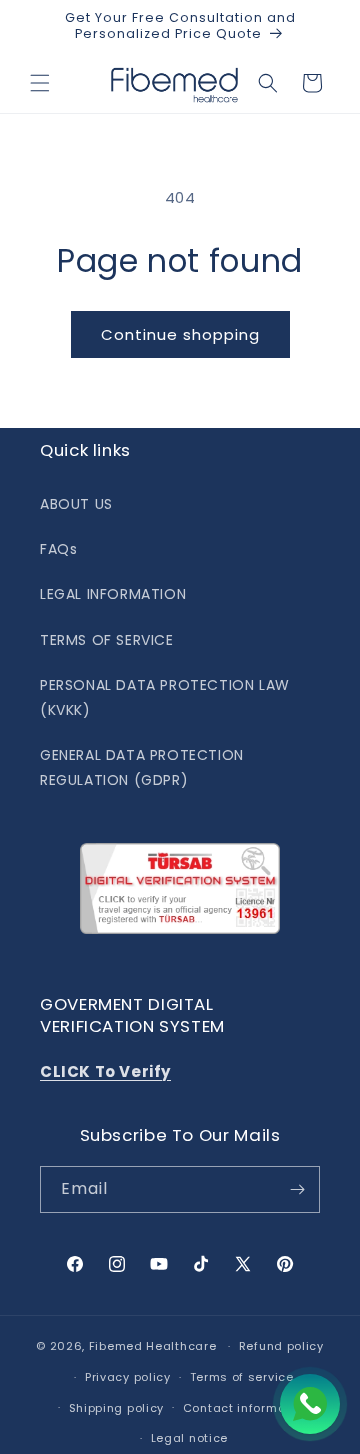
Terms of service (242, 1377)
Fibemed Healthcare (153, 1346)
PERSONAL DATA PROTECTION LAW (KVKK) (165, 697)
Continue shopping (180, 334)
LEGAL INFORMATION (113, 594)
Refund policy (281, 1346)
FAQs (58, 549)
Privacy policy (128, 1377)
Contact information (246, 1408)
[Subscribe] (297, 1189)
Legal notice (189, 1438)
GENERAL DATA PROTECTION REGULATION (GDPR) (142, 767)
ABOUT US (76, 504)
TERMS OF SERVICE (107, 640)
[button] (40, 83)
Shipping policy (117, 1408)
